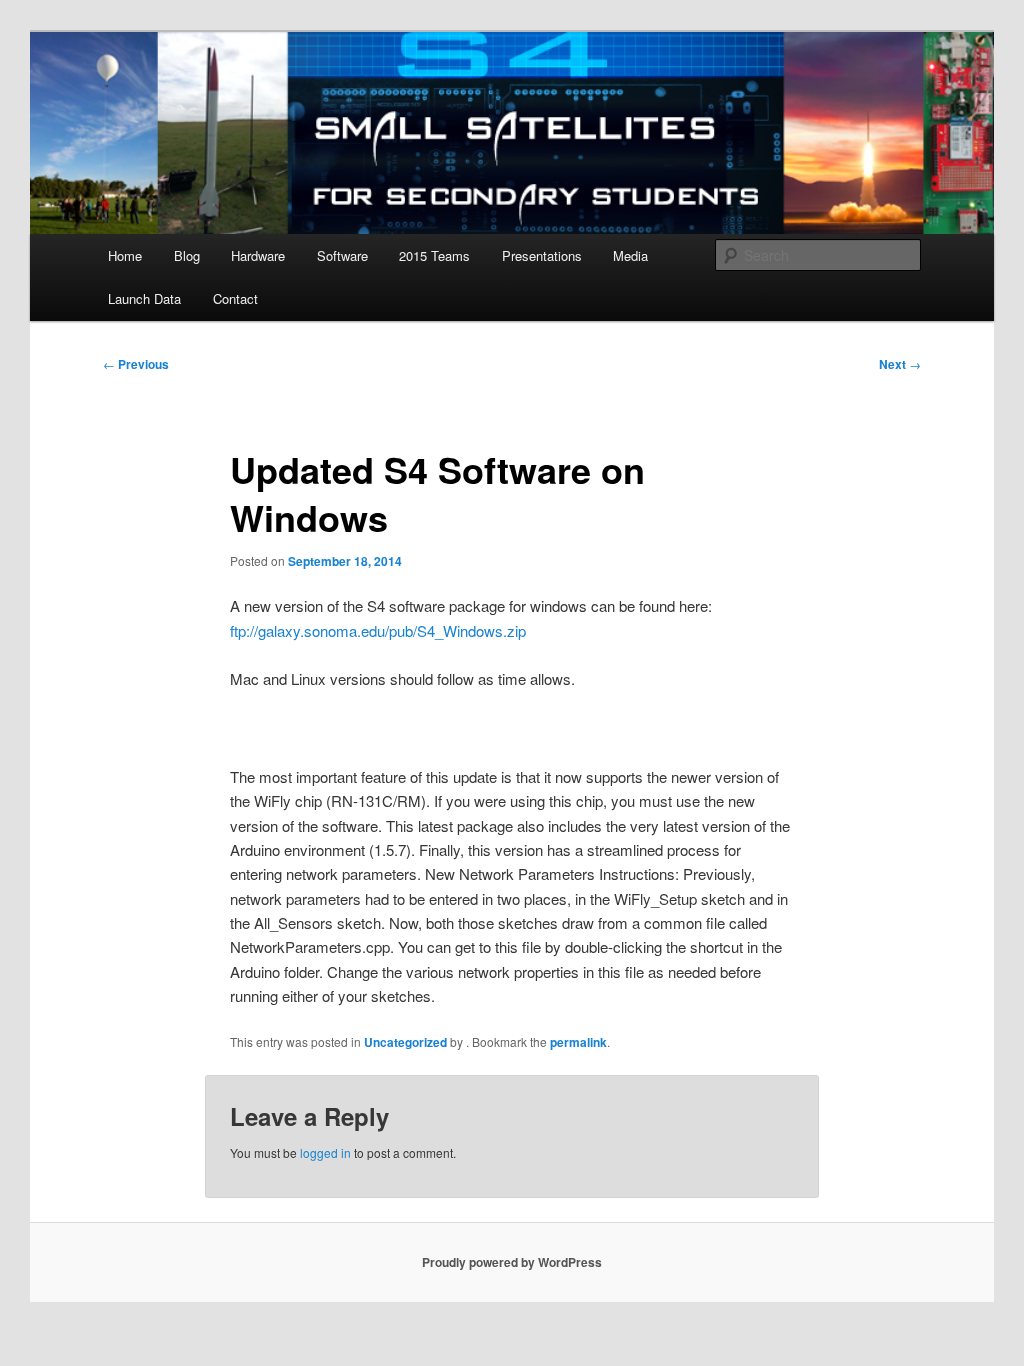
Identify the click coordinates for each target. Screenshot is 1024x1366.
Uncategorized (405, 1042)
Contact (235, 298)
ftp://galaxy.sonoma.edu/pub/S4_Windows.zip (378, 630)
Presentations (542, 255)
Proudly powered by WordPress (512, 1262)
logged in (325, 1152)
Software (342, 255)
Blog (187, 255)
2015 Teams (434, 255)
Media (630, 255)
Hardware (258, 255)
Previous (136, 364)
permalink (578, 1042)
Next (900, 364)
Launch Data (144, 298)
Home (125, 255)
